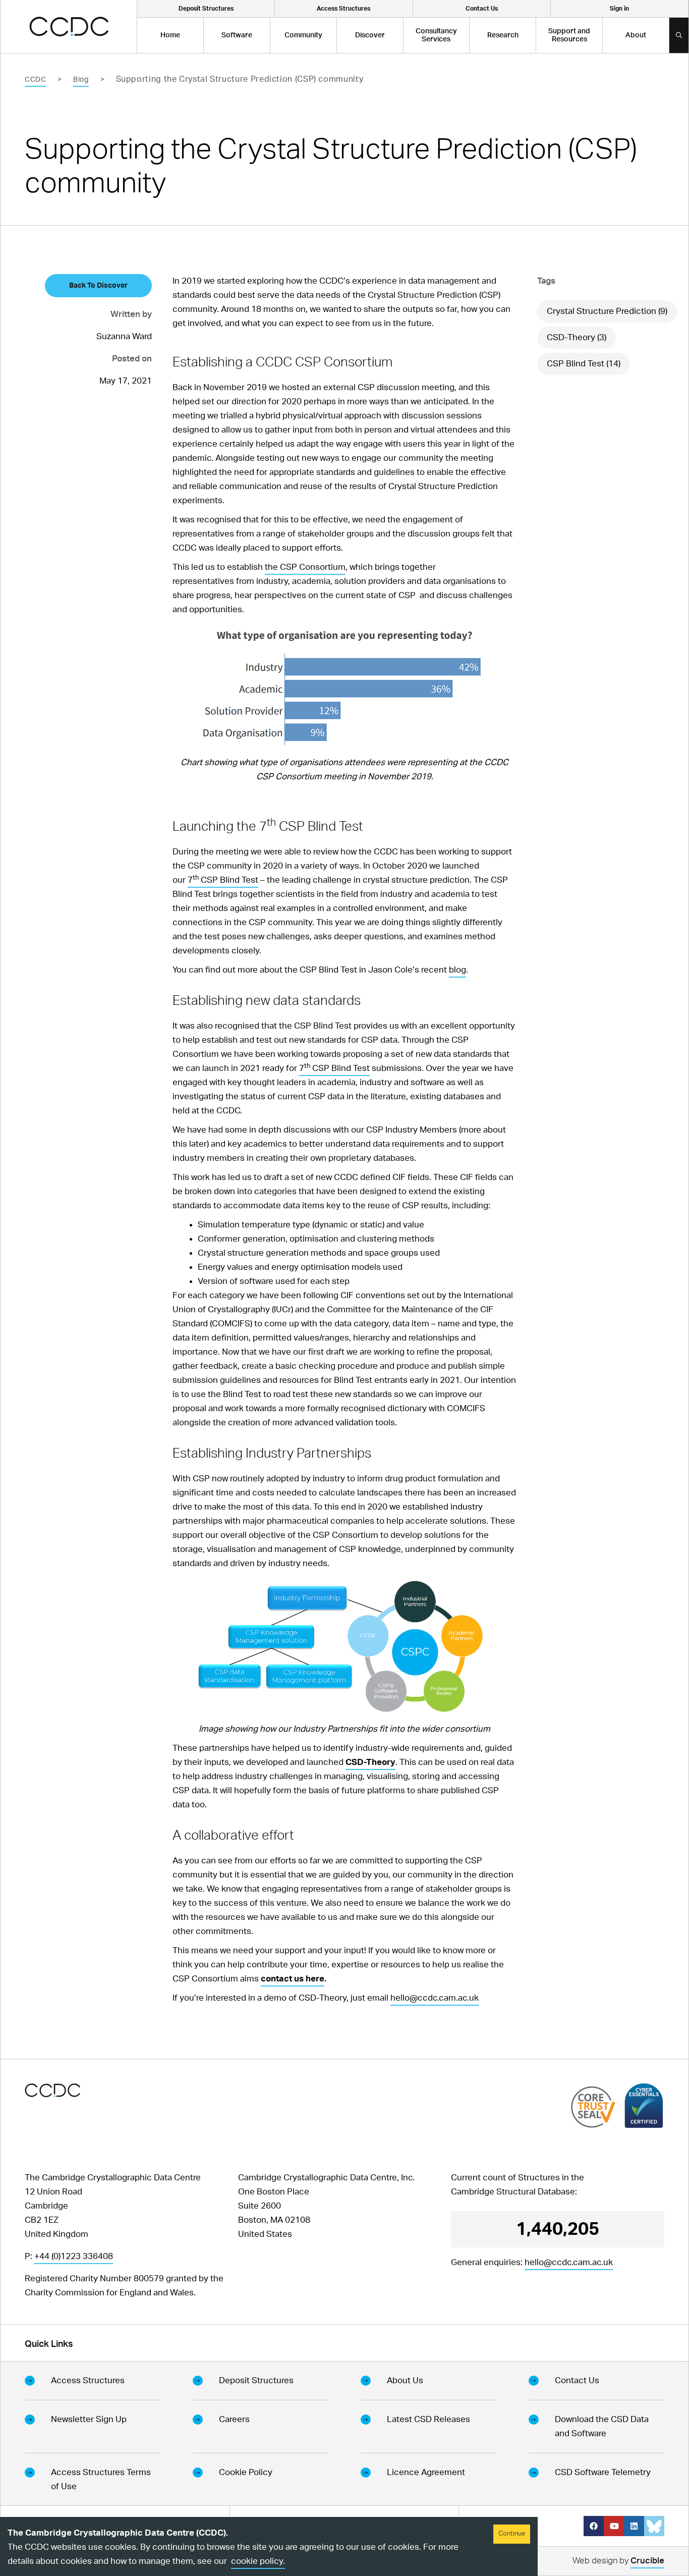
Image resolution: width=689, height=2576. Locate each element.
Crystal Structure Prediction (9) (607, 311)
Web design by (618, 2561)
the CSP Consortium (305, 567)
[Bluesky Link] (654, 2526)
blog (457, 970)
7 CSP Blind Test (223, 880)
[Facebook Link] (594, 2526)
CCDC (35, 80)
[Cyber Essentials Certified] (644, 2106)
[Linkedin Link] (634, 2526)
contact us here (293, 1979)
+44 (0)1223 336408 (74, 2256)
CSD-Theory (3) (577, 337)
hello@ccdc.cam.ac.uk (435, 1998)
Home (170, 35)
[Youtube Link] (614, 2526)
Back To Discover (98, 286)
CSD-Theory (370, 1762)
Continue (512, 2534)
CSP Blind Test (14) (584, 364)
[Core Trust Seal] (593, 2107)
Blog (81, 80)
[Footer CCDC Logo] (52, 2090)
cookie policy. (258, 2561)
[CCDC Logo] (69, 26)
